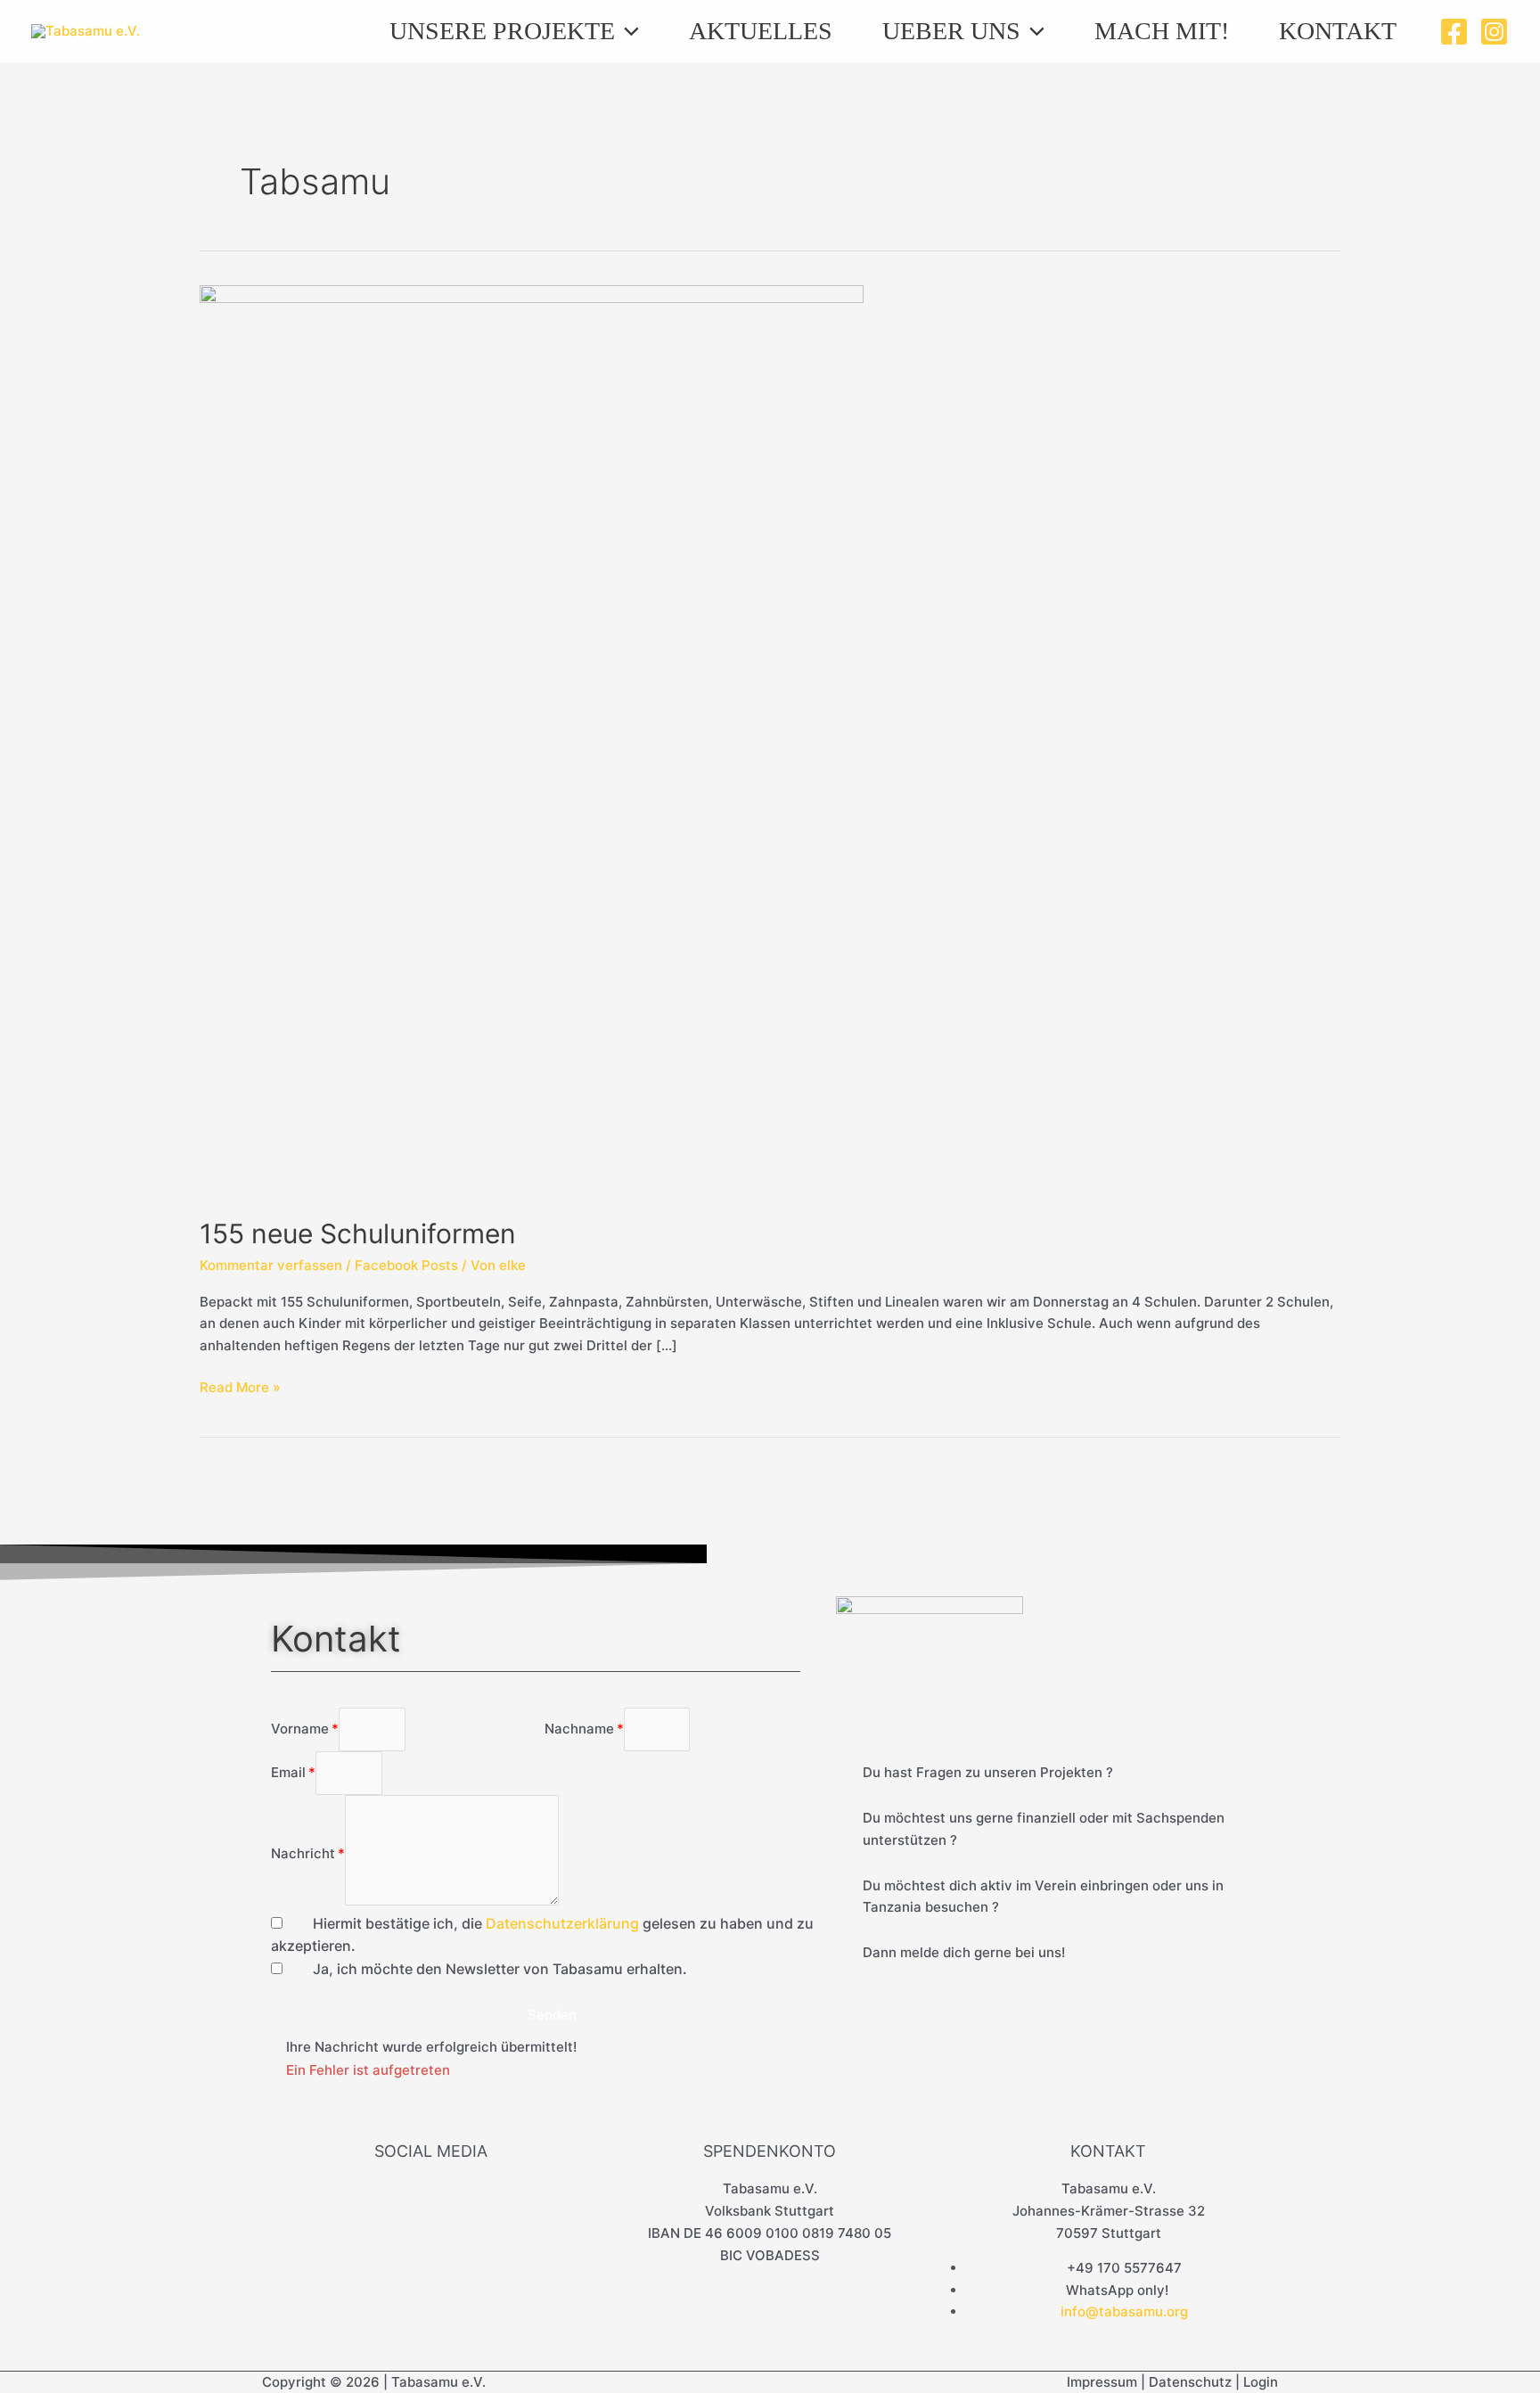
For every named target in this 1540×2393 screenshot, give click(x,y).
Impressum (1102, 2382)
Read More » (240, 1386)
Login (1261, 2382)
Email (288, 1772)
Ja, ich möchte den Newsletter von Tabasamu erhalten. (500, 1969)
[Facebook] (1454, 32)
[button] (627, 31)
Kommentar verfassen (271, 1265)
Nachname (579, 1729)
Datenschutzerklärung (562, 1923)
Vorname (300, 1729)
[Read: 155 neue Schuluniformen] (532, 740)
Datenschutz (1190, 2382)
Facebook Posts (406, 1265)
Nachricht (303, 1853)
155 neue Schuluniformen (358, 1233)
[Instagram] (1494, 32)
